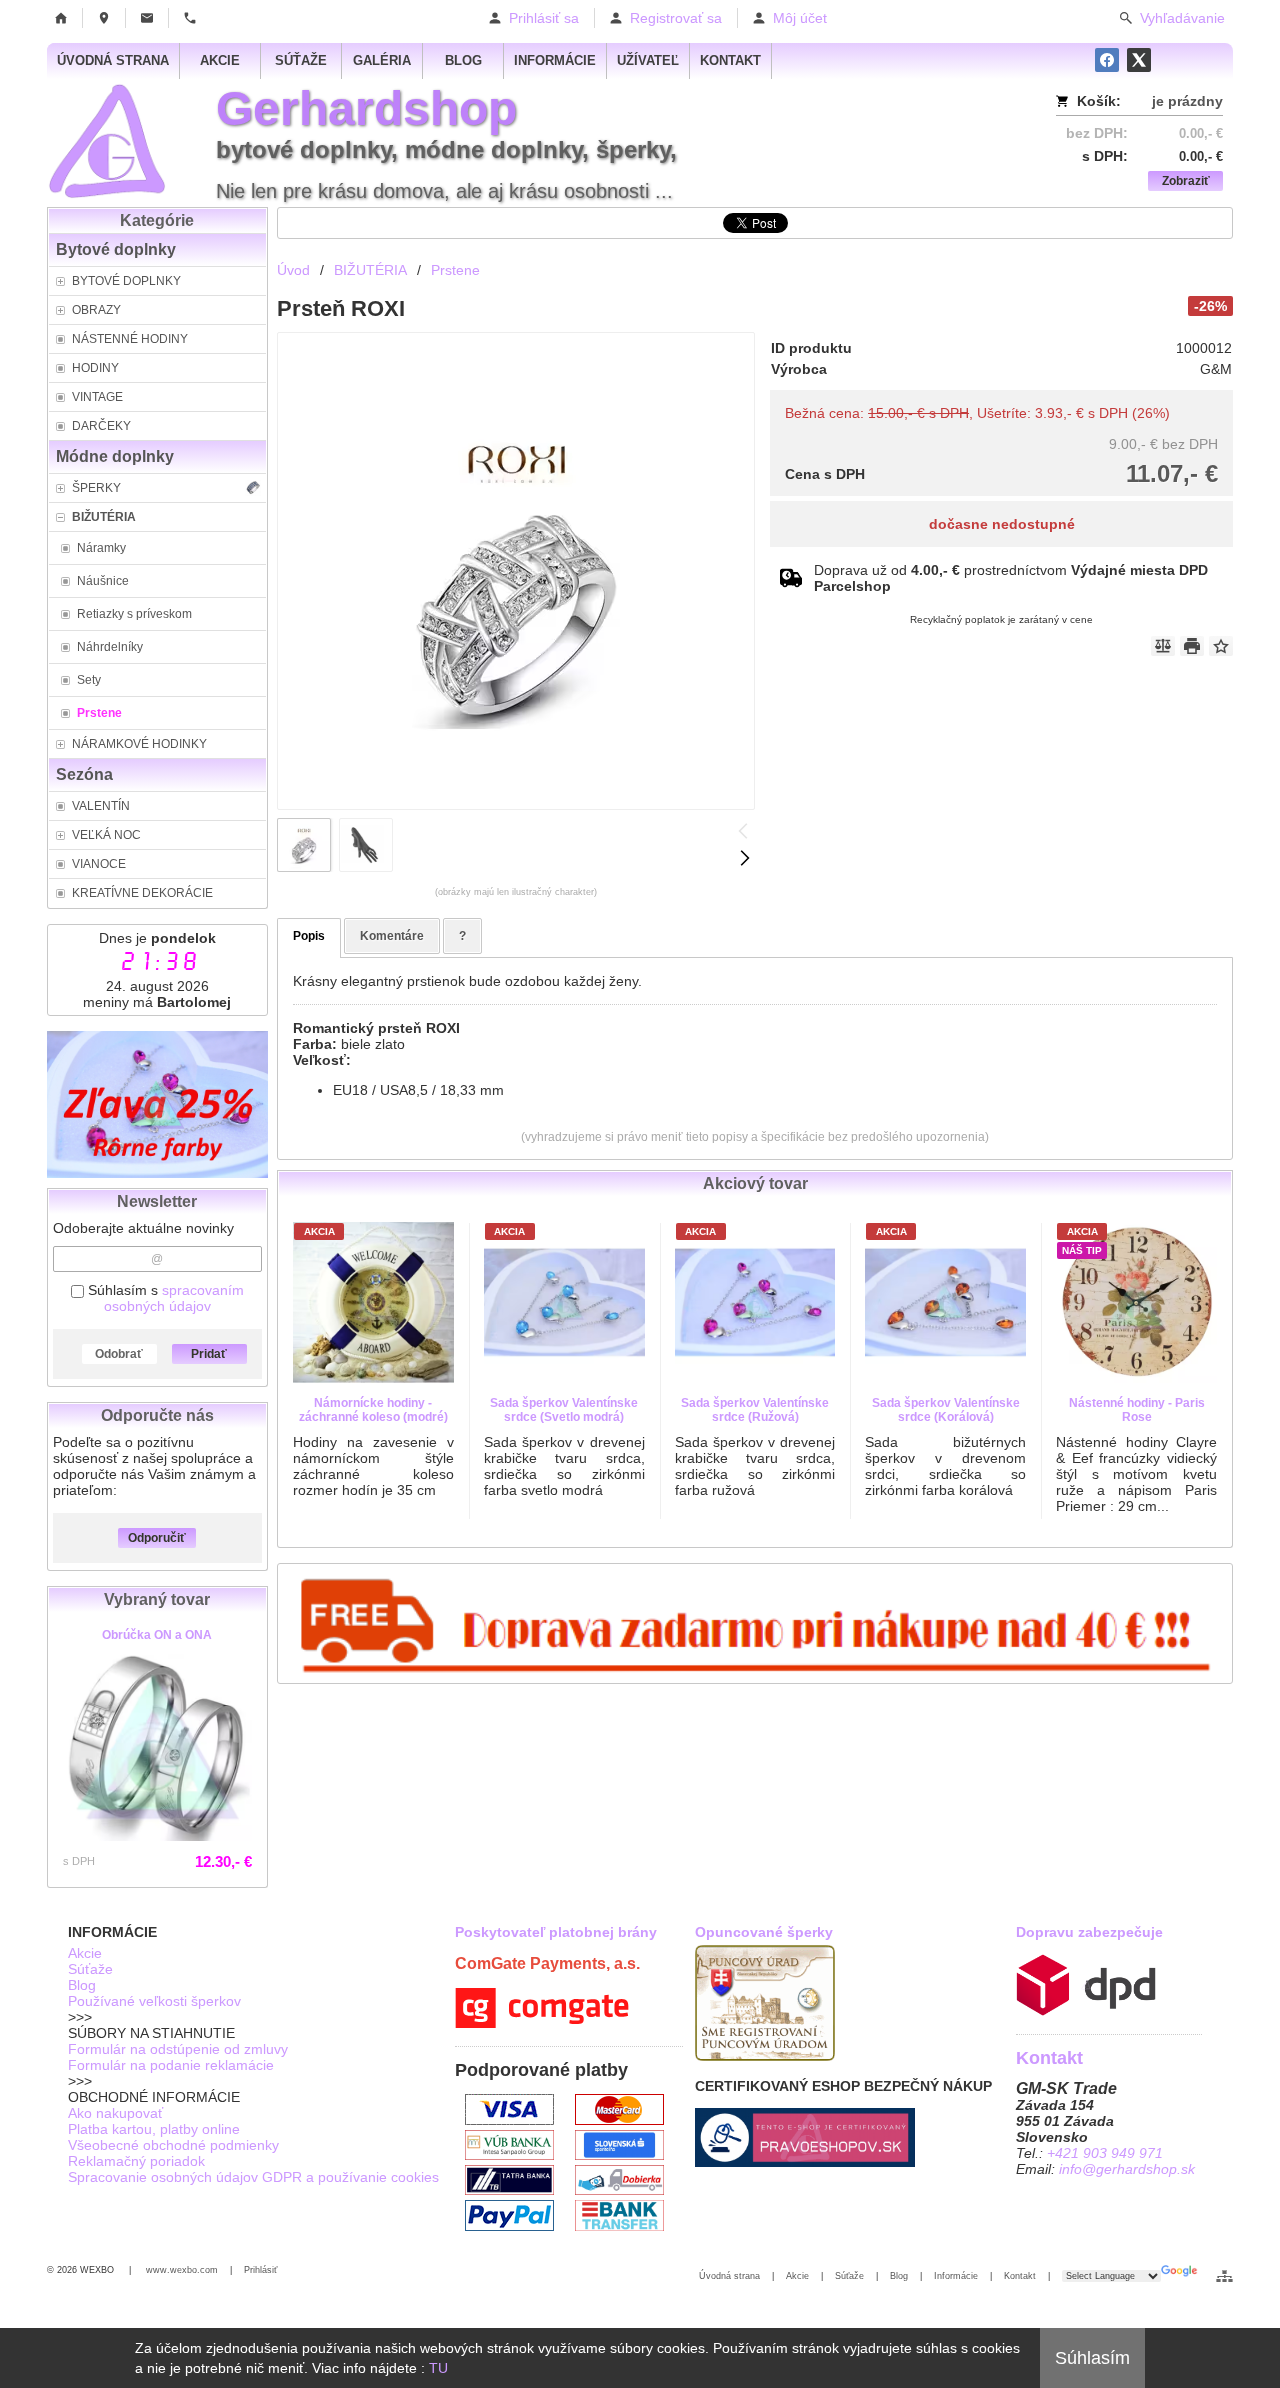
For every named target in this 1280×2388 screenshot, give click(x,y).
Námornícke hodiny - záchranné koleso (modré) (373, 1410)
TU (438, 2368)
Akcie (85, 1953)
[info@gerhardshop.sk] (147, 18)
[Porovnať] (1163, 646)
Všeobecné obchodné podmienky (173, 2145)
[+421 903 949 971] (190, 18)
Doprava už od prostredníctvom (1011, 578)
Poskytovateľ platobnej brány (556, 1932)
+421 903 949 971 (1105, 2153)
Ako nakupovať (115, 2113)
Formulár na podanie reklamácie (171, 2065)
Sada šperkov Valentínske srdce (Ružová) (755, 1410)
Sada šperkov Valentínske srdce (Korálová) (946, 1410)
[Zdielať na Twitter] (1139, 60)
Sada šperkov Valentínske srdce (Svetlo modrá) (564, 1410)
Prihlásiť (260, 2270)
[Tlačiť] (1192, 646)
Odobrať (119, 1354)
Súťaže (90, 1969)
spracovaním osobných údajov (174, 1298)
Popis (309, 936)
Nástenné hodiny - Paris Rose (1137, 1410)
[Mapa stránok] (1224, 2276)
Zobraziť (1186, 181)
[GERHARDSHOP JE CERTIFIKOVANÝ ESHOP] (805, 2162)
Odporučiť (157, 1538)
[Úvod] (61, 18)
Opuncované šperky (764, 1932)
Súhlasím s (164, 1298)
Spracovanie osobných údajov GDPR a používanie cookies (253, 2177)
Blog (82, 1985)
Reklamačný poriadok (136, 2161)
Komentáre (392, 936)
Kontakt (1020, 2276)
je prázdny (1187, 101)
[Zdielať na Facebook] (1107, 60)
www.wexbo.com (182, 2270)
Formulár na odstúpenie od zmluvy (178, 2049)
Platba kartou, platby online (154, 2129)
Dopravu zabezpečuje (1089, 1932)
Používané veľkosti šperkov (154, 2001)
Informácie (956, 2276)
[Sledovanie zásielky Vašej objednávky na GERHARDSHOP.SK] (1086, 2011)
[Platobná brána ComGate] (542, 2023)
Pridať (209, 1354)
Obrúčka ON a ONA (157, 1635)
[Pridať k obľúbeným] (1221, 646)
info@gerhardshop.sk (1127, 2169)
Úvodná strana (729, 2276)
